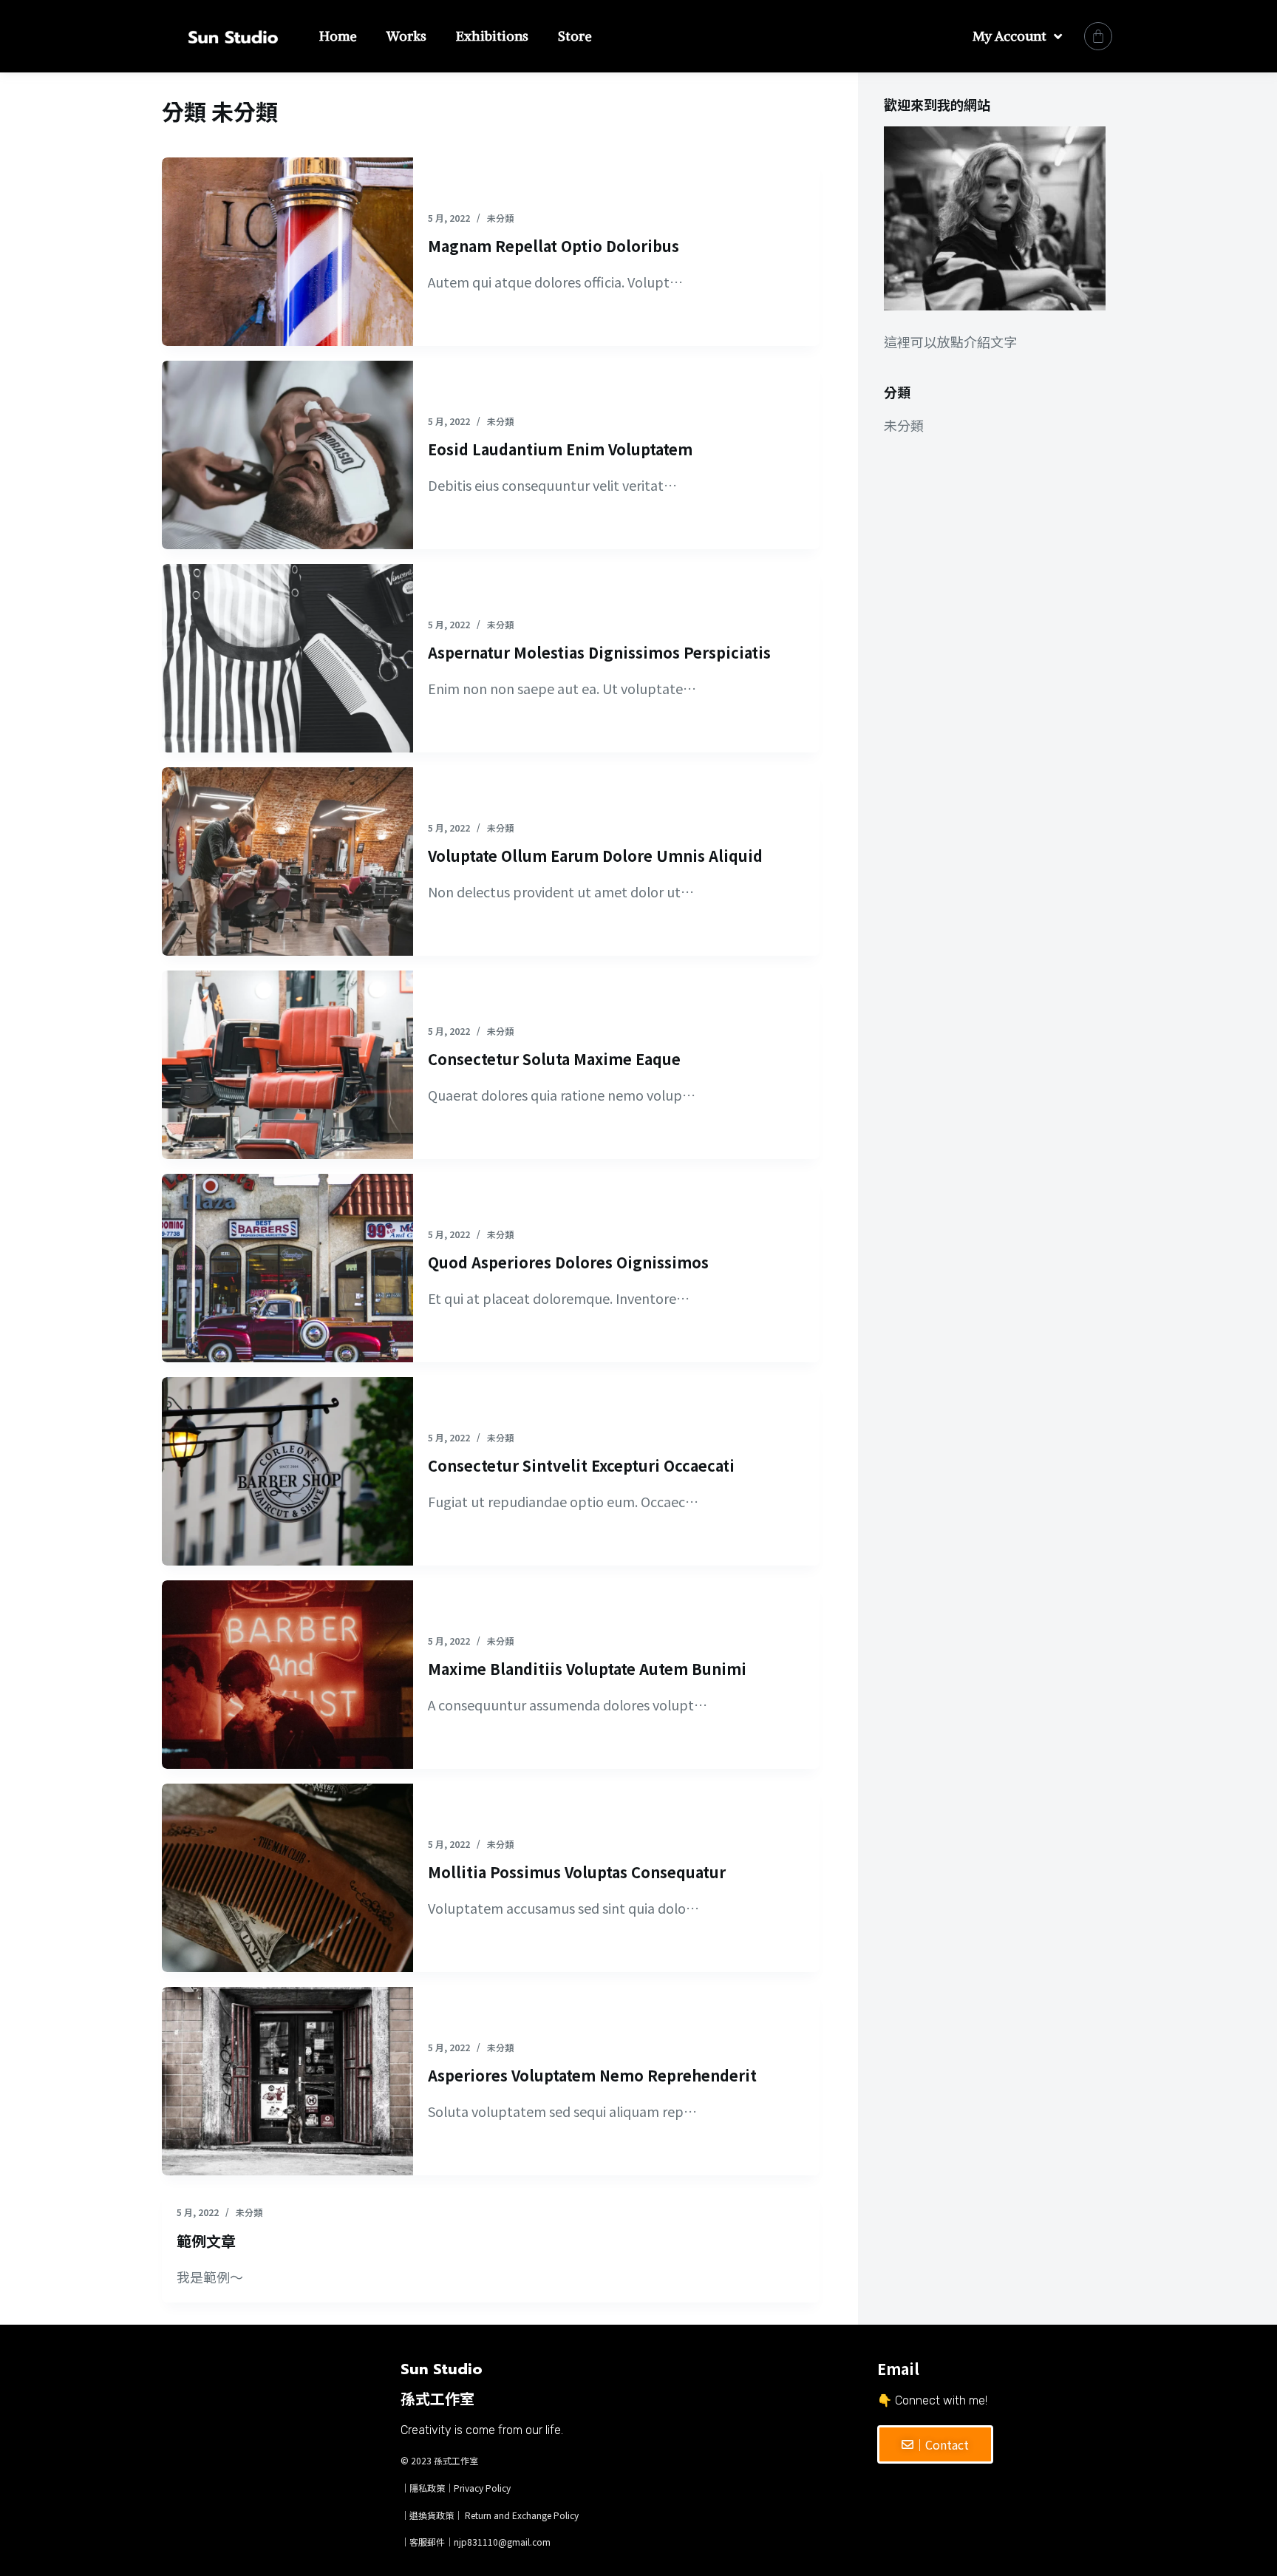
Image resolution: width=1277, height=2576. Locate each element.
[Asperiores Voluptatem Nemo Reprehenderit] (287, 2081)
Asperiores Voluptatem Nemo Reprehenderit (592, 2075)
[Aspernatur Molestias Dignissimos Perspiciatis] (287, 658)
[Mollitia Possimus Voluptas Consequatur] (287, 1878)
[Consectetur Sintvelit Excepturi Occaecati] (287, 1471)
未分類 (500, 218)
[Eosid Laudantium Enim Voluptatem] (287, 455)
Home (338, 36)
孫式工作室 (456, 2460)
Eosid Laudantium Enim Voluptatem (560, 449)
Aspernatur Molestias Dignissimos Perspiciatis (599, 652)
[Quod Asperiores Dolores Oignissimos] (287, 1268)
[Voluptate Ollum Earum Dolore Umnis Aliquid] (287, 862)
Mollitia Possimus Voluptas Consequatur (577, 1872)
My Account (1009, 36)
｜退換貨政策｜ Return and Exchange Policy (490, 2515)
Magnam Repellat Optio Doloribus (554, 246)
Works (406, 36)
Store (575, 36)
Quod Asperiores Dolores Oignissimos (568, 1262)
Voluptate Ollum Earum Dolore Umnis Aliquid (595, 856)
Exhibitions (492, 36)
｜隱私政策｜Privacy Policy (456, 2488)
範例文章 (206, 2241)
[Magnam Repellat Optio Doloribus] (287, 252)
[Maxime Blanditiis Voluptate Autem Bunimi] (287, 1675)
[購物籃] (1098, 36)
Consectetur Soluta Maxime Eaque (554, 1059)
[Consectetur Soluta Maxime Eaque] (287, 1065)
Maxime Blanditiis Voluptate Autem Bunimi (587, 1669)
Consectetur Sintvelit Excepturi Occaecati (581, 1465)
